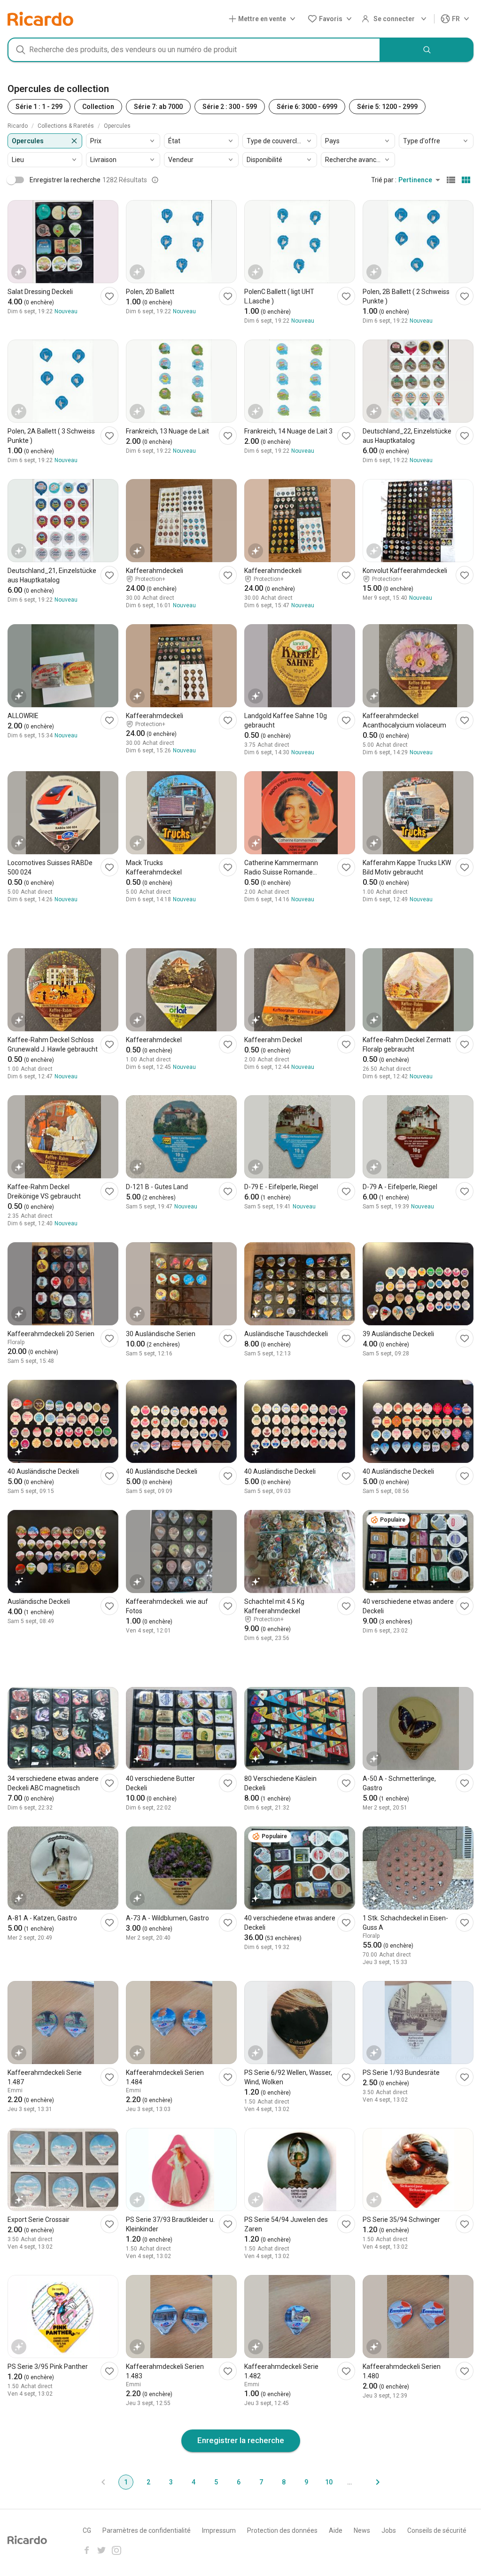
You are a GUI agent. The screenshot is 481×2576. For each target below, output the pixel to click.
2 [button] (148, 2482)
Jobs (389, 2530)
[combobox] (194, 50)
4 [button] (194, 2482)
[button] (264, 19)
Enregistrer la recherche (241, 2440)
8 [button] (284, 2482)
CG (87, 2530)
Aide (336, 2530)
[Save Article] (109, 296)
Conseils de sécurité (437, 2530)
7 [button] (261, 2482)
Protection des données (282, 2530)
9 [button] (306, 2482)
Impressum (219, 2530)
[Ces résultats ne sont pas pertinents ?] (155, 180)
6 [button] (239, 2482)
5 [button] (216, 2482)
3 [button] (171, 2482)
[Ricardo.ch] (40, 19)
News (362, 2530)
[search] (427, 50)
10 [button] (329, 2482)
